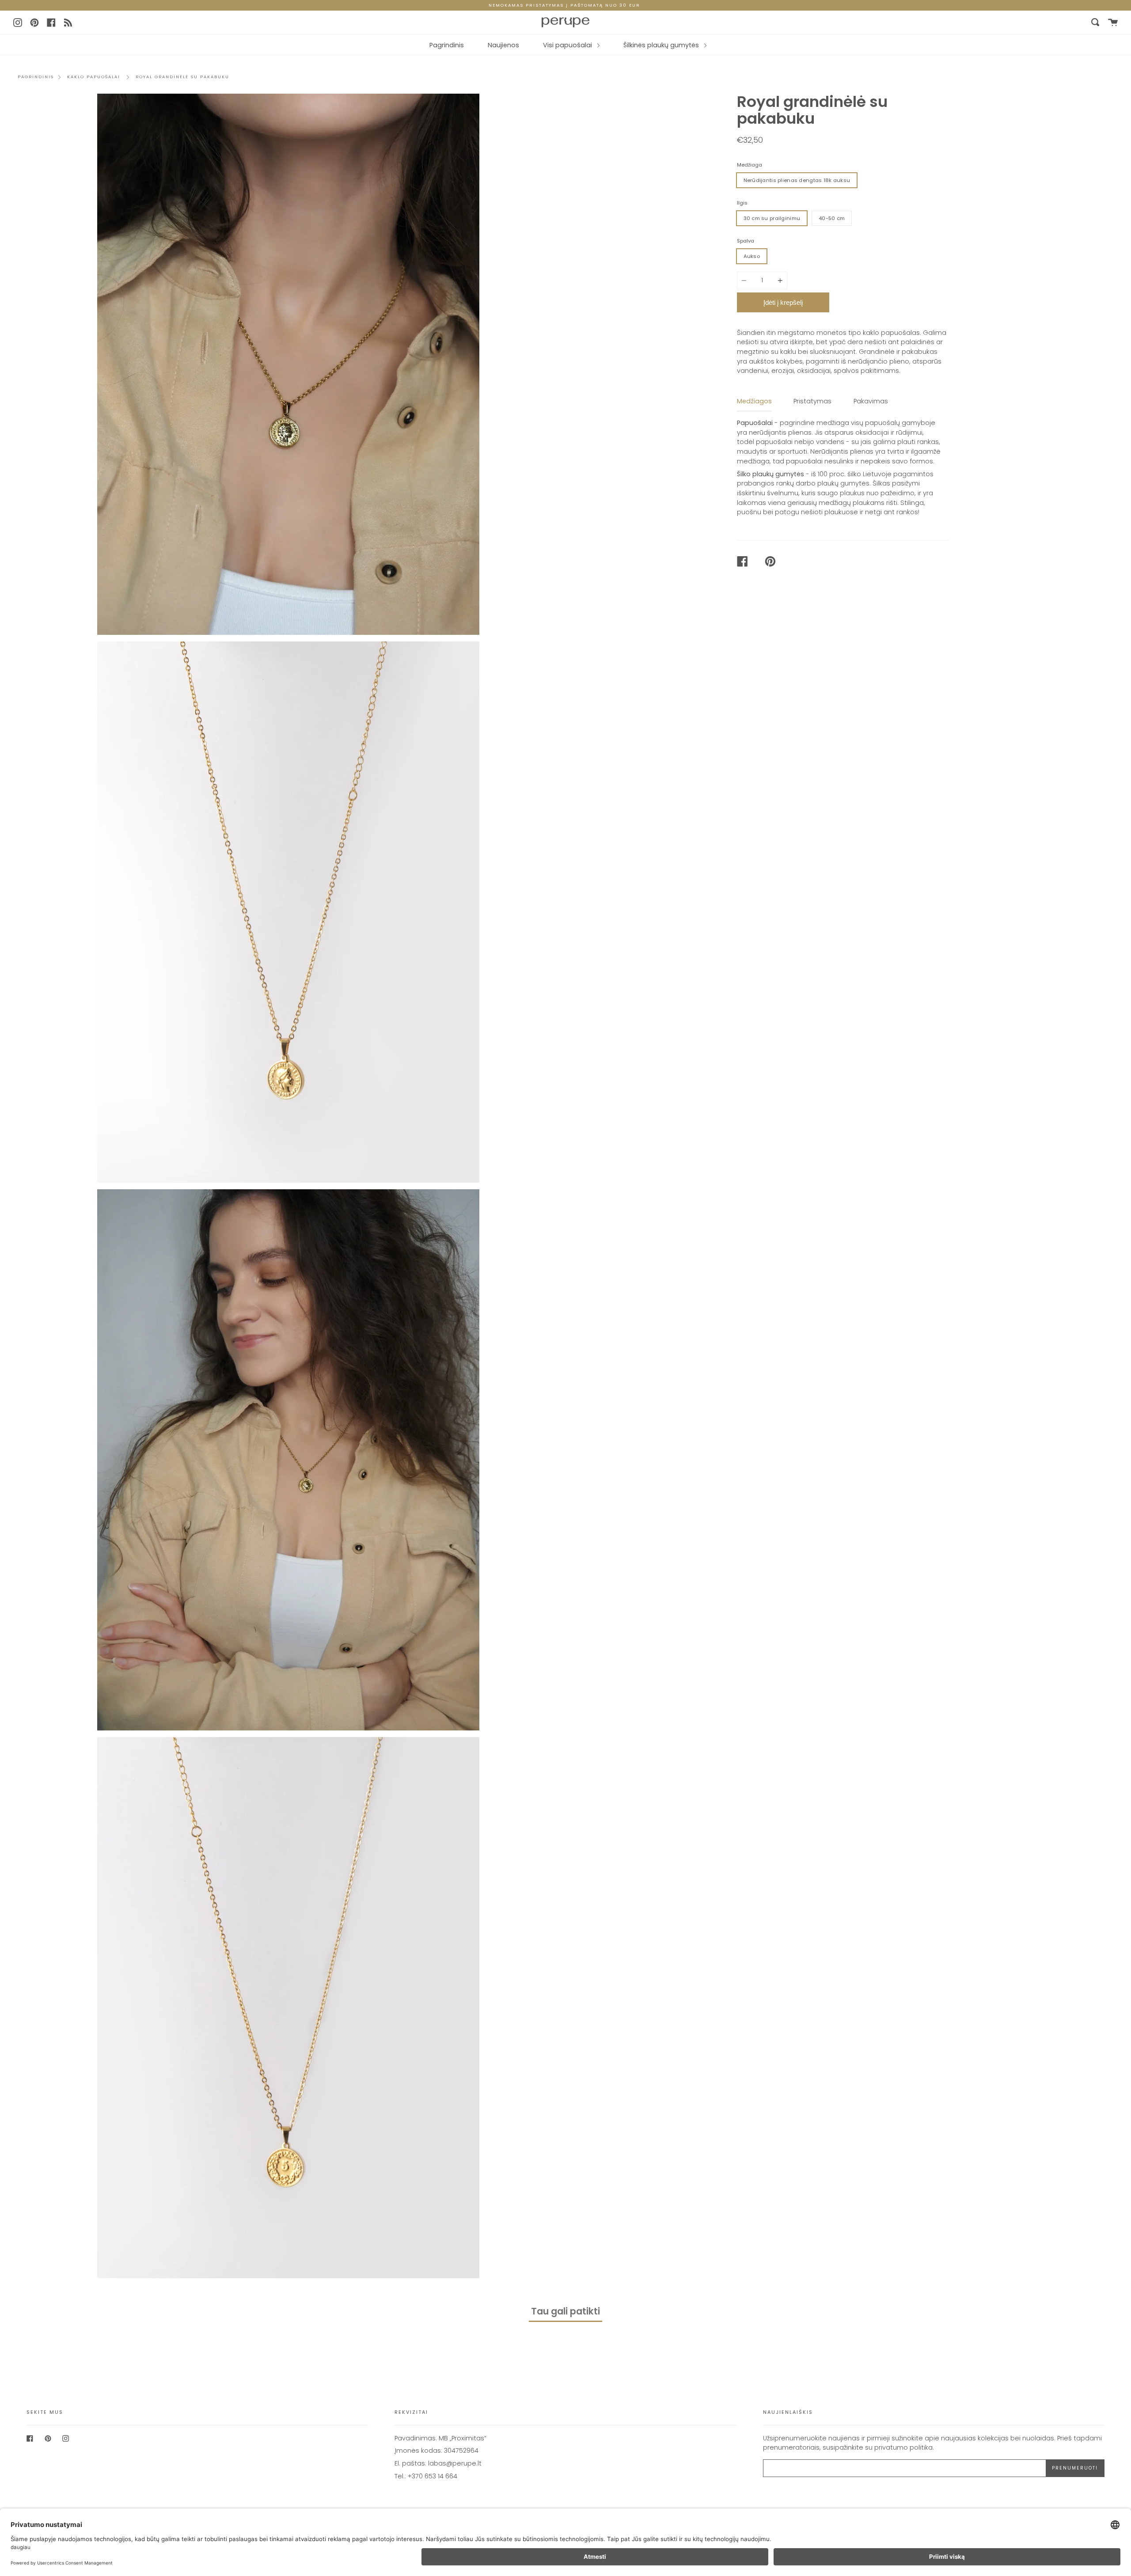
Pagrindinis (447, 45)
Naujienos (503, 45)
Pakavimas (871, 401)
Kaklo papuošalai (94, 77)
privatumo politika (903, 2447)
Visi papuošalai (568, 45)
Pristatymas (812, 401)
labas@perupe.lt (455, 2463)
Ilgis (742, 203)
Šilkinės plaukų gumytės (662, 45)
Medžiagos (754, 401)
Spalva (746, 241)
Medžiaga (750, 165)
